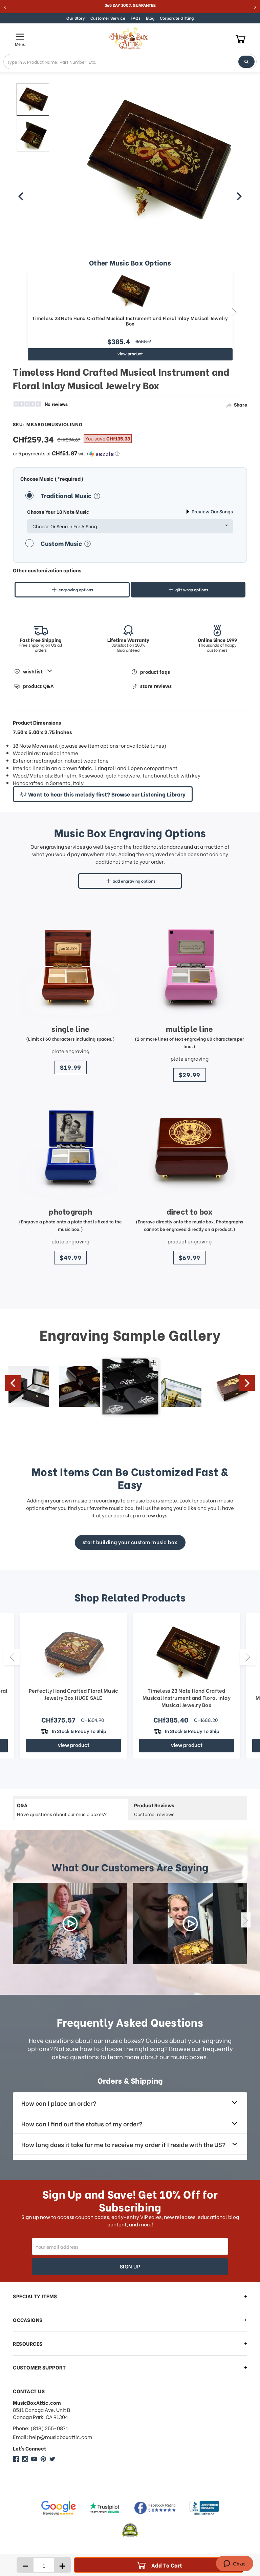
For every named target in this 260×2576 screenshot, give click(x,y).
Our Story (76, 18)
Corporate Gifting (177, 18)
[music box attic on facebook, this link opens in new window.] (16, 2459)
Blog (150, 18)
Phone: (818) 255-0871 (40, 2428)
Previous (25, 312)
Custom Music (62, 543)
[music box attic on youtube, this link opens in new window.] (34, 2459)
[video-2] (190, 1924)
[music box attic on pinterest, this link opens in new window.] (43, 2459)
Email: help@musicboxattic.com (52, 2437)
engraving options (76, 589)
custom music (216, 1500)
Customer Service (108, 18)
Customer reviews (154, 1809)
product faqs (155, 672)
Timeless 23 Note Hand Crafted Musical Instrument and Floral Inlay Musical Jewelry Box (130, 321)
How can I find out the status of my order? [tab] (82, 2123)
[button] (130, 453)
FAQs (136, 18)
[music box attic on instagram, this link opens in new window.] (25, 2459)
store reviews (156, 686)
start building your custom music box (130, 1542)
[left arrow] (21, 196)
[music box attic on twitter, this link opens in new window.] (52, 2459)
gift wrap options (192, 589)
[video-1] (70, 1924)
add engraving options (134, 881)
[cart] (241, 39)
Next (234, 312)
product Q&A (38, 686)
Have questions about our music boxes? (62, 1809)
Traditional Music (67, 495)
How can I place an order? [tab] (59, 2103)
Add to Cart (167, 2565)
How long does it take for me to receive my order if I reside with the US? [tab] (123, 2144)
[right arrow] (239, 196)
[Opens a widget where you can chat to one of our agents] (234, 2564)
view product (130, 353)
